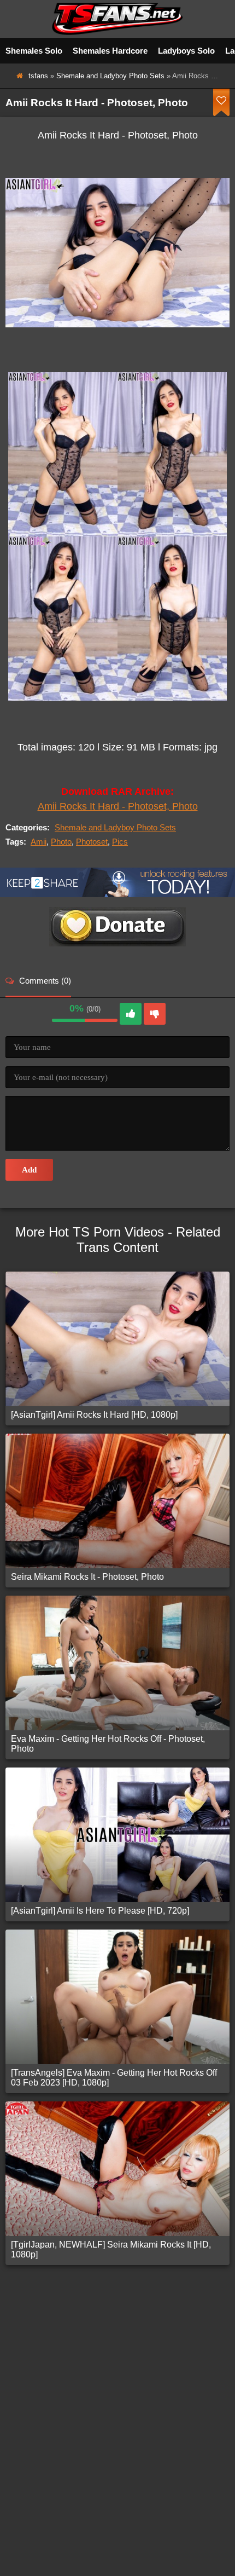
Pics (120, 842)
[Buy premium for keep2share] (117, 894)
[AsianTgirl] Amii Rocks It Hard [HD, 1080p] (94, 1415)
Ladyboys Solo (186, 51)
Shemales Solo (34, 51)
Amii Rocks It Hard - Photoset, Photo (118, 806)
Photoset (92, 842)
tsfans (38, 76)
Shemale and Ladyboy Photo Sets (110, 76)
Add (29, 1170)
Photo (61, 842)
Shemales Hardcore (110, 51)
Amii (39, 842)
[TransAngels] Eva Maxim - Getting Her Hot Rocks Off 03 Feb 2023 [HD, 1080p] (114, 2078)
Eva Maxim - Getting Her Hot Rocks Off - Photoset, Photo (108, 1744)
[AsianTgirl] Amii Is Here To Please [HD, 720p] (100, 1911)
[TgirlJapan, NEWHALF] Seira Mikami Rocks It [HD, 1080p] (111, 2249)
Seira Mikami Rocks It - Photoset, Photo (87, 1577)
